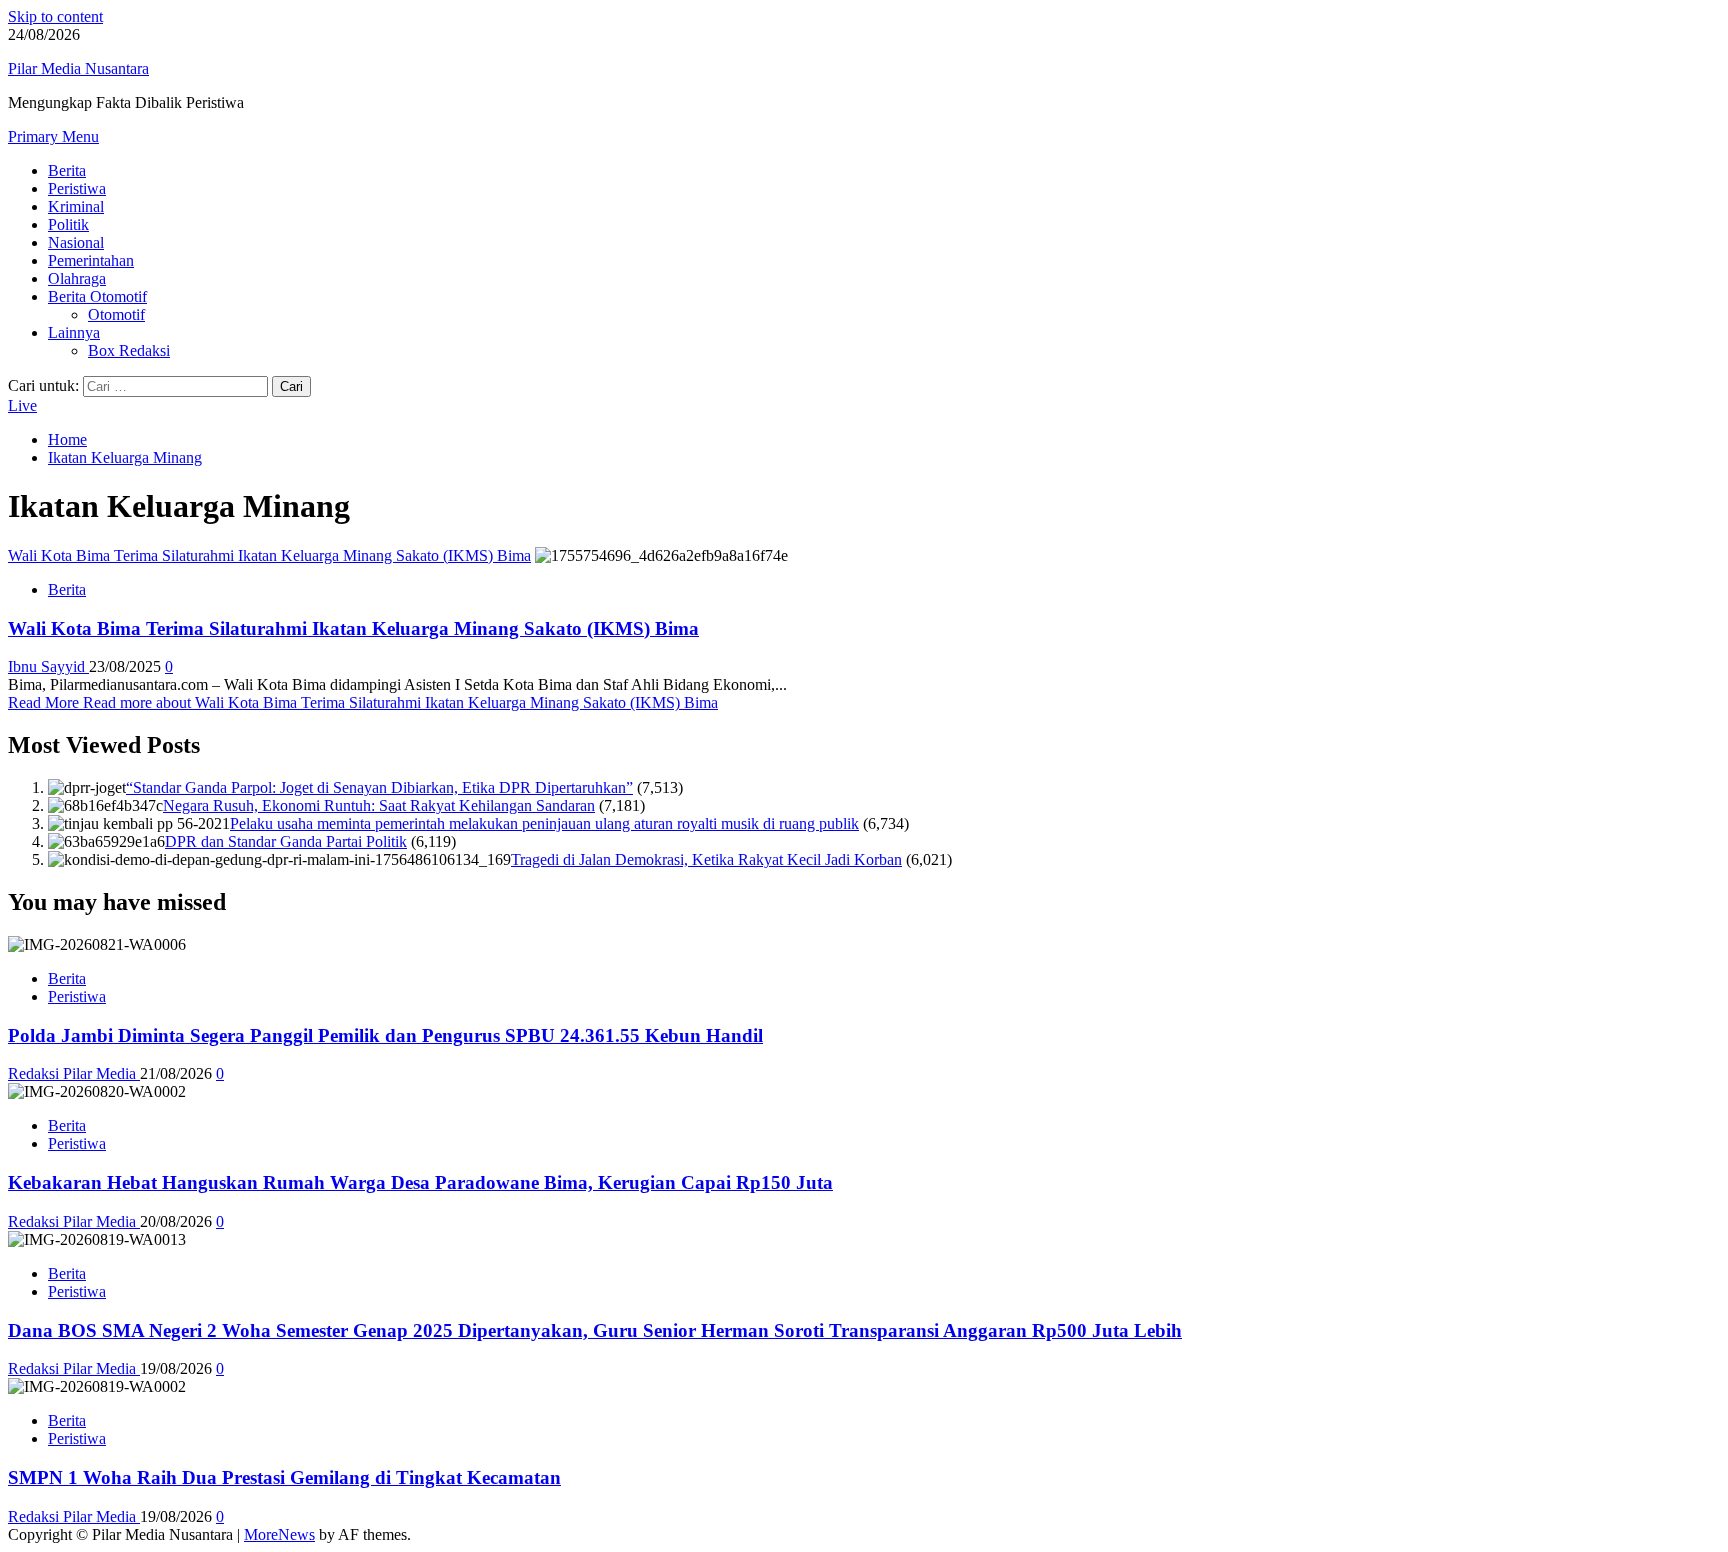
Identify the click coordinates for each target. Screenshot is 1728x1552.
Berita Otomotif (97, 296)
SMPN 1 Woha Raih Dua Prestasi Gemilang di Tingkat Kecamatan (284, 1477)
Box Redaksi (129, 350)
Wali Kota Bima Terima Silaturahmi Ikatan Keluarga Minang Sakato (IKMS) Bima (269, 555)
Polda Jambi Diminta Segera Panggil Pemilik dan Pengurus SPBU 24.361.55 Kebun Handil (385, 1035)
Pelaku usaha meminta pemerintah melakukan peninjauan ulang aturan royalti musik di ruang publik (544, 823)
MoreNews (279, 1534)
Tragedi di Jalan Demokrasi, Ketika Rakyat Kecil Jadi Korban (706, 859)
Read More (363, 702)
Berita (67, 170)
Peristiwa (77, 188)
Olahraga (77, 278)
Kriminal (76, 206)
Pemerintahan (91, 260)
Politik (68, 224)
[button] (53, 136)
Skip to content (55, 16)
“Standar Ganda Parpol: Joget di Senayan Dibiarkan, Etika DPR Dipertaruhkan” (379, 787)
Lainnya (74, 332)
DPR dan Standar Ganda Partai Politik (286, 841)
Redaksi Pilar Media (74, 1073)
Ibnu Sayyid (48, 666)
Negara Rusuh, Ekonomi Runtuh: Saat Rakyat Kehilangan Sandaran (379, 805)
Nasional (76, 242)
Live (22, 405)
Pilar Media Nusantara (78, 68)
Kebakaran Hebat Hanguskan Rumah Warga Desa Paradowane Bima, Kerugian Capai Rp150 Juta (420, 1182)
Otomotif (116, 314)
